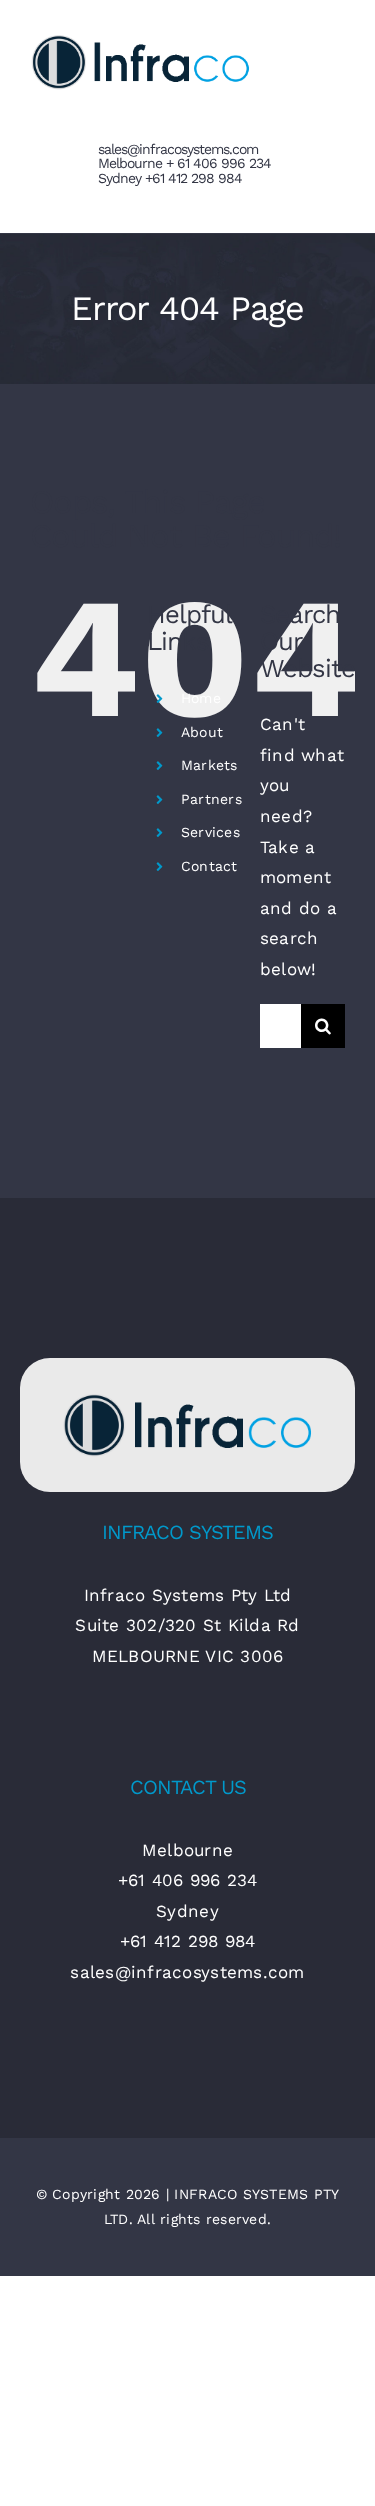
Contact (209, 866)
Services (210, 832)
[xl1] (187, 1396)
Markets (209, 765)
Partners (211, 799)
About (202, 732)
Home (201, 698)
